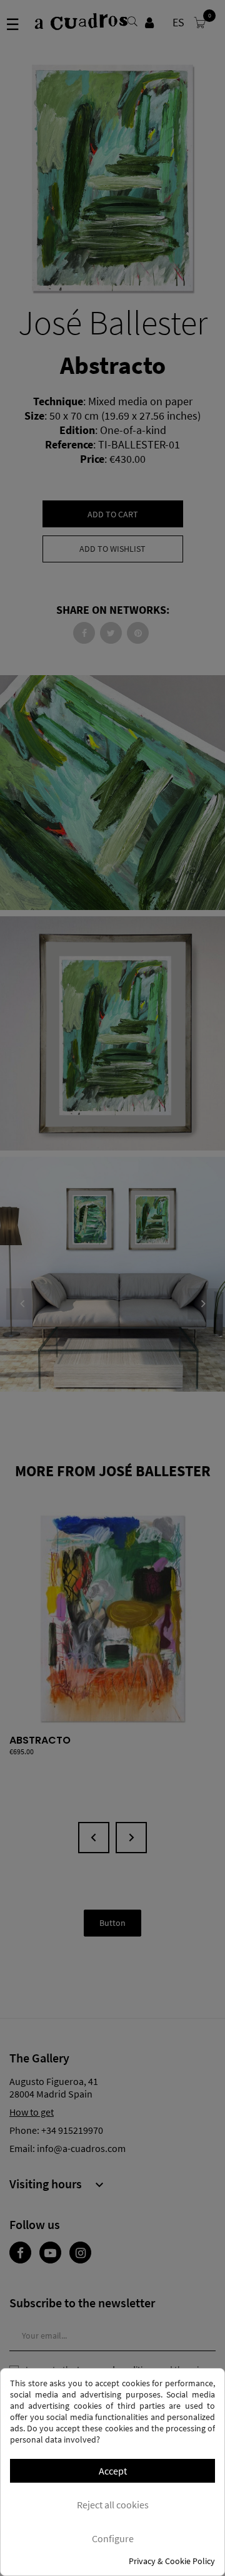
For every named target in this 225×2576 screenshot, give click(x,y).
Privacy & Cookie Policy (172, 2561)
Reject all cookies (113, 2505)
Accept (113, 2471)
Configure (113, 2538)
